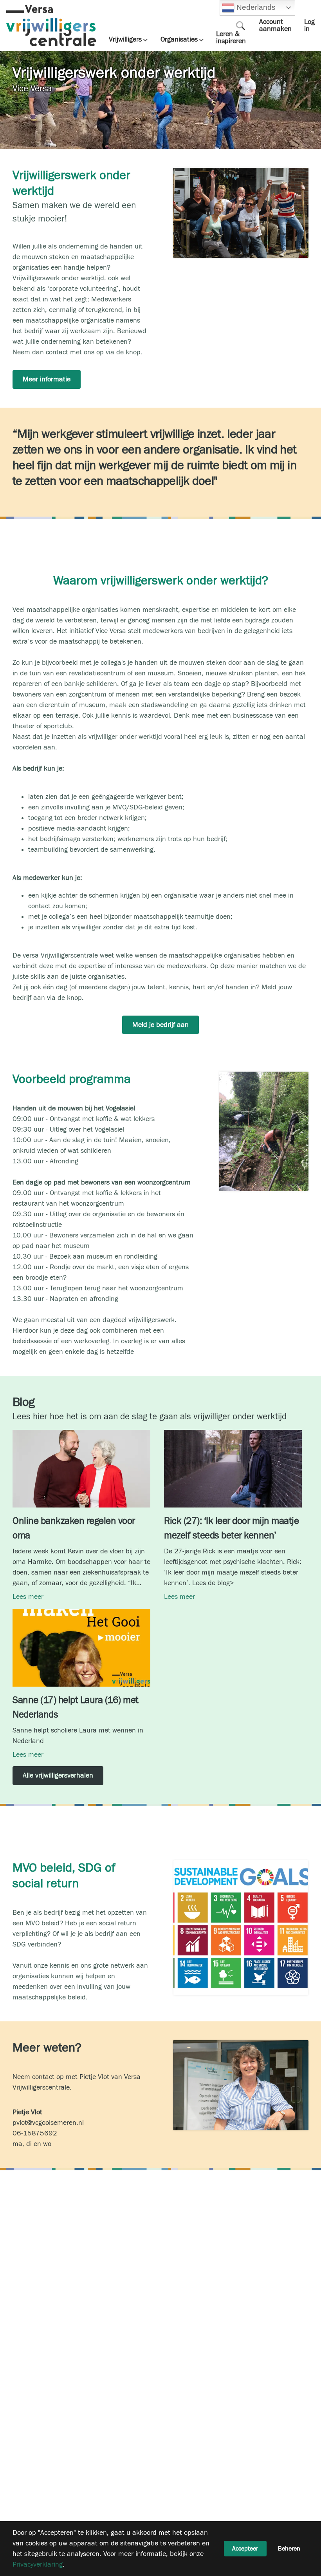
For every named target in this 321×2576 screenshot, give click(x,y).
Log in (309, 25)
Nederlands (255, 7)
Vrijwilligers (125, 40)
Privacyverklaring (38, 2564)
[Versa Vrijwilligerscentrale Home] (51, 25)
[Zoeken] (241, 25)
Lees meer (28, 1597)
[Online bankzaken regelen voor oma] (81, 1505)
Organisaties (179, 40)
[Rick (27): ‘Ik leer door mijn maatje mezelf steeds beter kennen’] (233, 1505)
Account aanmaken (275, 25)
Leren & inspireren (231, 38)
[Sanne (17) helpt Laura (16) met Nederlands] (81, 1684)
